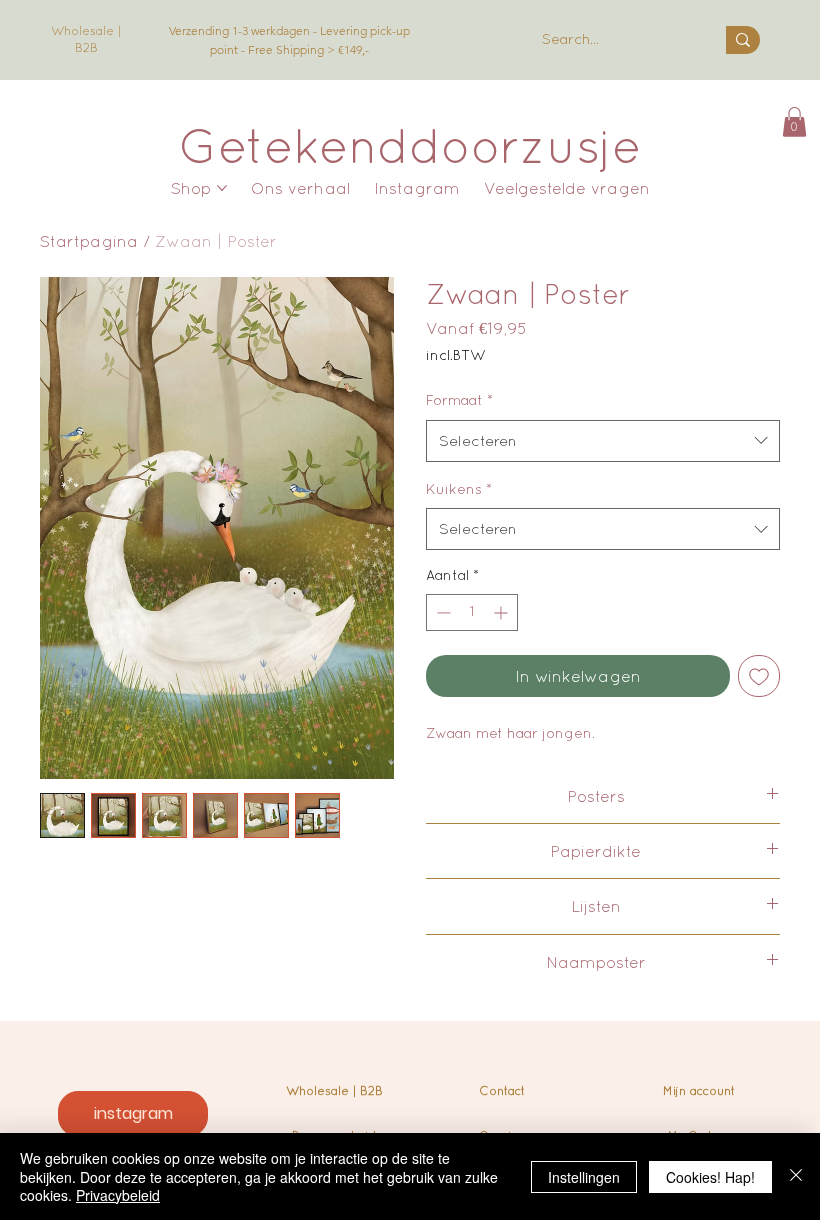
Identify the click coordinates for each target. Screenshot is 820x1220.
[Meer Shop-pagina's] (222, 188)
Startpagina (89, 241)
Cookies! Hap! (710, 1177)
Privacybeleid (118, 1195)
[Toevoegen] (759, 676)
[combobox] (603, 441)
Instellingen (584, 1177)
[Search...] (743, 40)
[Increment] (502, 612)
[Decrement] (441, 612)
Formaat (459, 400)
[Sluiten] (796, 1176)
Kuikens (459, 489)
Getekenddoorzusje (410, 145)
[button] (794, 122)
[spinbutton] (472, 612)
